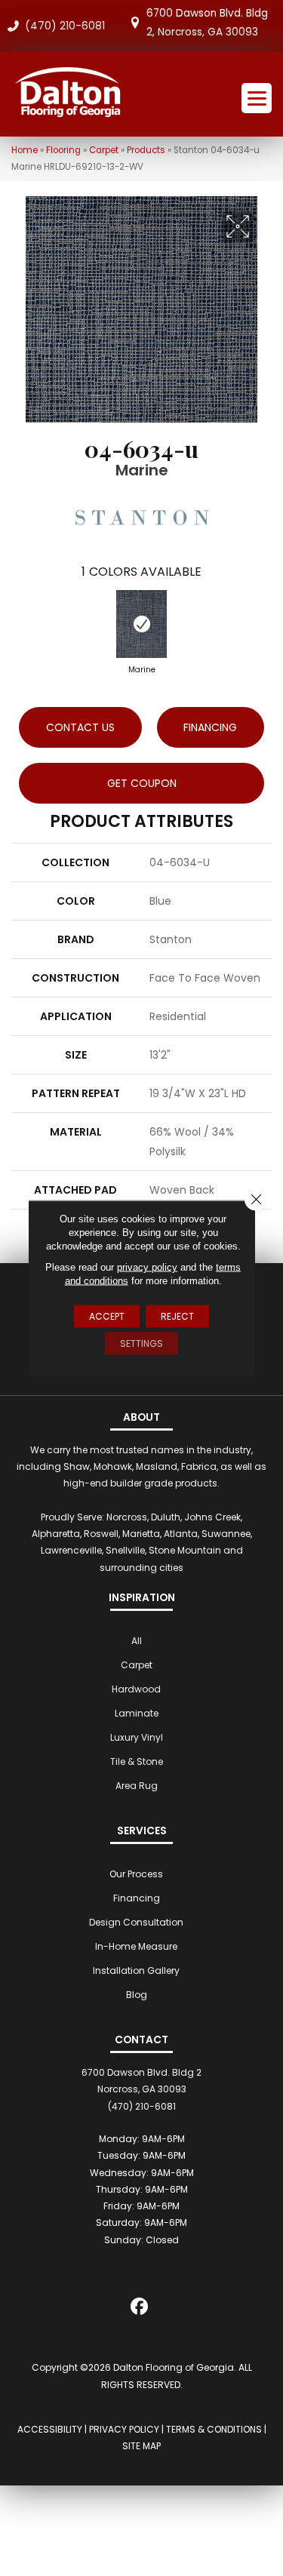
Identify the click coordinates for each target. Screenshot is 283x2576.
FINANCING (210, 727)
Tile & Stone (137, 1761)
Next (264, 620)
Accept (107, 1316)
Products (146, 150)
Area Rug (137, 1786)
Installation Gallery (136, 1970)
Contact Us (80, 727)
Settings (141, 1343)
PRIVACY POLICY (124, 2429)
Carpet (104, 150)
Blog (137, 1995)
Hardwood (136, 1689)
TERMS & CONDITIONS (214, 2429)
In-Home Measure (136, 1946)
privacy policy (147, 1267)
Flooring (63, 150)
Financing (137, 1898)
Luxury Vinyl (137, 1737)
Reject (177, 1316)
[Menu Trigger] (257, 98)
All (137, 1641)
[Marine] (141, 624)
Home (25, 150)
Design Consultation (136, 1922)
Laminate (137, 1713)
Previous (19, 620)
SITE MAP (141, 2446)
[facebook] (139, 2309)
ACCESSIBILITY (50, 2429)
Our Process (136, 1874)
